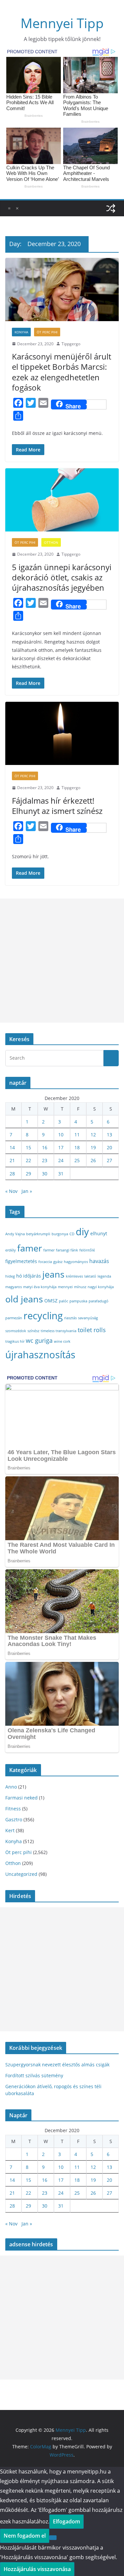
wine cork (62, 1341)
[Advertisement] (62, 961)
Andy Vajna (15, 1234)
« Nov (11, 1191)
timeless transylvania (59, 1331)
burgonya (60, 1234)
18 (77, 1147)
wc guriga (39, 1340)
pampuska (78, 1301)
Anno (11, 1787)
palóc (63, 1301)
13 (109, 1135)
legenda (104, 1276)
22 (28, 1160)
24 (61, 1160)
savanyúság (88, 1318)
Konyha (21, 332)
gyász (58, 1262)
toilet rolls (92, 1330)
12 (93, 1135)
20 (109, 1147)
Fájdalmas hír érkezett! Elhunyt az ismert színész (57, 806)
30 (45, 1174)
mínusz (80, 1287)
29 (28, 1174)
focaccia (45, 1262)
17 (61, 1147)
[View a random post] (111, 208)
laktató (90, 1276)
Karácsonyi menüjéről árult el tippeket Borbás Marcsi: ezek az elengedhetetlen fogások (62, 372)
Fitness (13, 1809)
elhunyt (99, 1233)
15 (28, 1147)
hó (19, 1276)
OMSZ (51, 1301)
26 (93, 1160)
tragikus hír (15, 1341)
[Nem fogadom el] (53, 2538)
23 (45, 1160)
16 (45, 1147)
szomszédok (16, 1331)
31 (61, 1174)
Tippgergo (71, 344)
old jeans (24, 1299)
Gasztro (14, 1819)
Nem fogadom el (25, 2536)
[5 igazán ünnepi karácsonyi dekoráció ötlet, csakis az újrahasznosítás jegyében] (62, 500)
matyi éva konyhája (40, 1287)
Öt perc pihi (47, 332)
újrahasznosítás (40, 1354)
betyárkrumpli (38, 1234)
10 (61, 1135)
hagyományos (76, 1262)
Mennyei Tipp (62, 23)
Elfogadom (66, 2521)
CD (72, 1234)
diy (82, 1231)
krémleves (74, 1276)
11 (77, 1135)
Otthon (51, 542)
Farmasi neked (21, 1798)
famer (30, 1248)
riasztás (70, 1318)
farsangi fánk (67, 1250)
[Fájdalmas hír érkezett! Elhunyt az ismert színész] (62, 733)
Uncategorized (21, 1874)
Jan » (27, 1191)
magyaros (14, 1287)
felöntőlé (87, 1250)
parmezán (14, 1318)
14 (12, 1147)
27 (109, 1160)
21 (12, 1160)
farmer (49, 1250)
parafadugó (99, 1301)
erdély (11, 1250)
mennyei (65, 1287)
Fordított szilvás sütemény (34, 2075)
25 (77, 1160)
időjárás (32, 1276)
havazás (99, 1261)
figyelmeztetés (21, 1261)
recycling (43, 1316)
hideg (10, 1276)
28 (12, 1174)
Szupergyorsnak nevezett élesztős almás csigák (57, 2065)
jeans (53, 1274)
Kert (10, 1830)
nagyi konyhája (101, 1287)
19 (93, 1147)
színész (33, 1331)
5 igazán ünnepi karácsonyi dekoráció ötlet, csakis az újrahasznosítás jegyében (62, 577)
